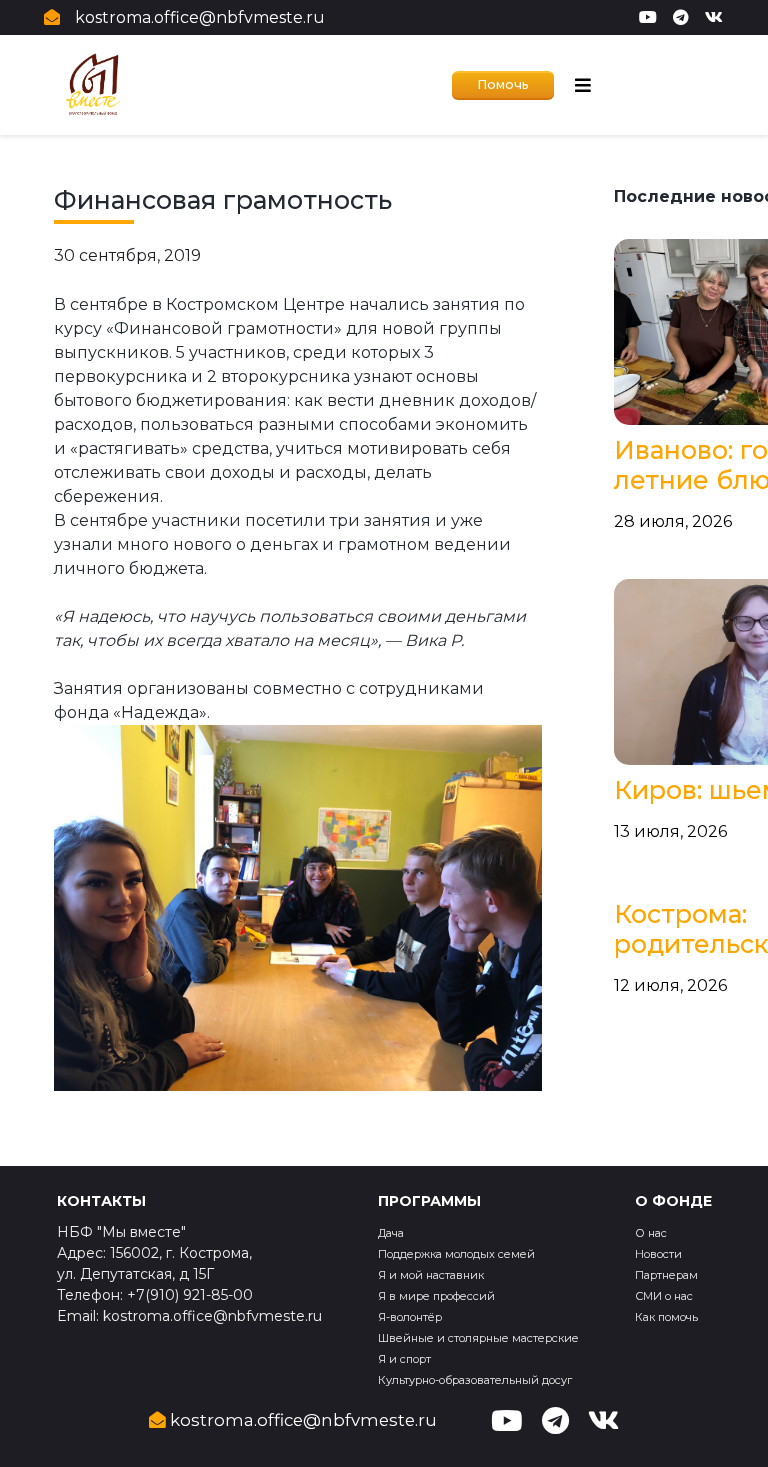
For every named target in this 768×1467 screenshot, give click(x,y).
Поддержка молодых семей (456, 1254)
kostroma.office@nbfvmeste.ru (200, 17)
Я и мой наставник (431, 1275)
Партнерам (666, 1275)
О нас (651, 1233)
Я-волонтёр (410, 1317)
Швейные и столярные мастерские (478, 1338)
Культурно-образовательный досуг (475, 1380)
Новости (658, 1254)
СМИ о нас (664, 1296)
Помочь (503, 84)
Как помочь (666, 1317)
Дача (391, 1233)
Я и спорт (404, 1359)
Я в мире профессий (436, 1296)
